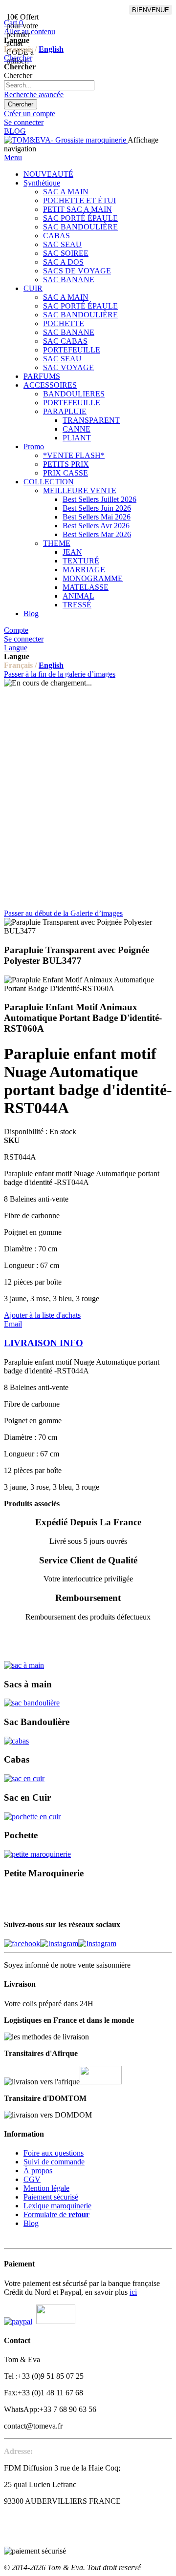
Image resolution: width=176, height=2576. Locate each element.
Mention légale (46, 2188)
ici (133, 2292)
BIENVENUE (151, 10)
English (51, 49)
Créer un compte (30, 114)
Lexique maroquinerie (57, 2206)
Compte (16, 630)
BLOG (15, 131)
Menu (13, 157)
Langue (16, 648)
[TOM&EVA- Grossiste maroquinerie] (66, 140)
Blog (31, 2223)
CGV (32, 2179)
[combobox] (49, 85)
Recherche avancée (34, 94)
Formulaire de (56, 2214)
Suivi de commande (54, 2162)
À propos (38, 2171)
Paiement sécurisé (51, 2197)
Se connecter (24, 122)
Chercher (18, 58)
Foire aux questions (54, 2153)
